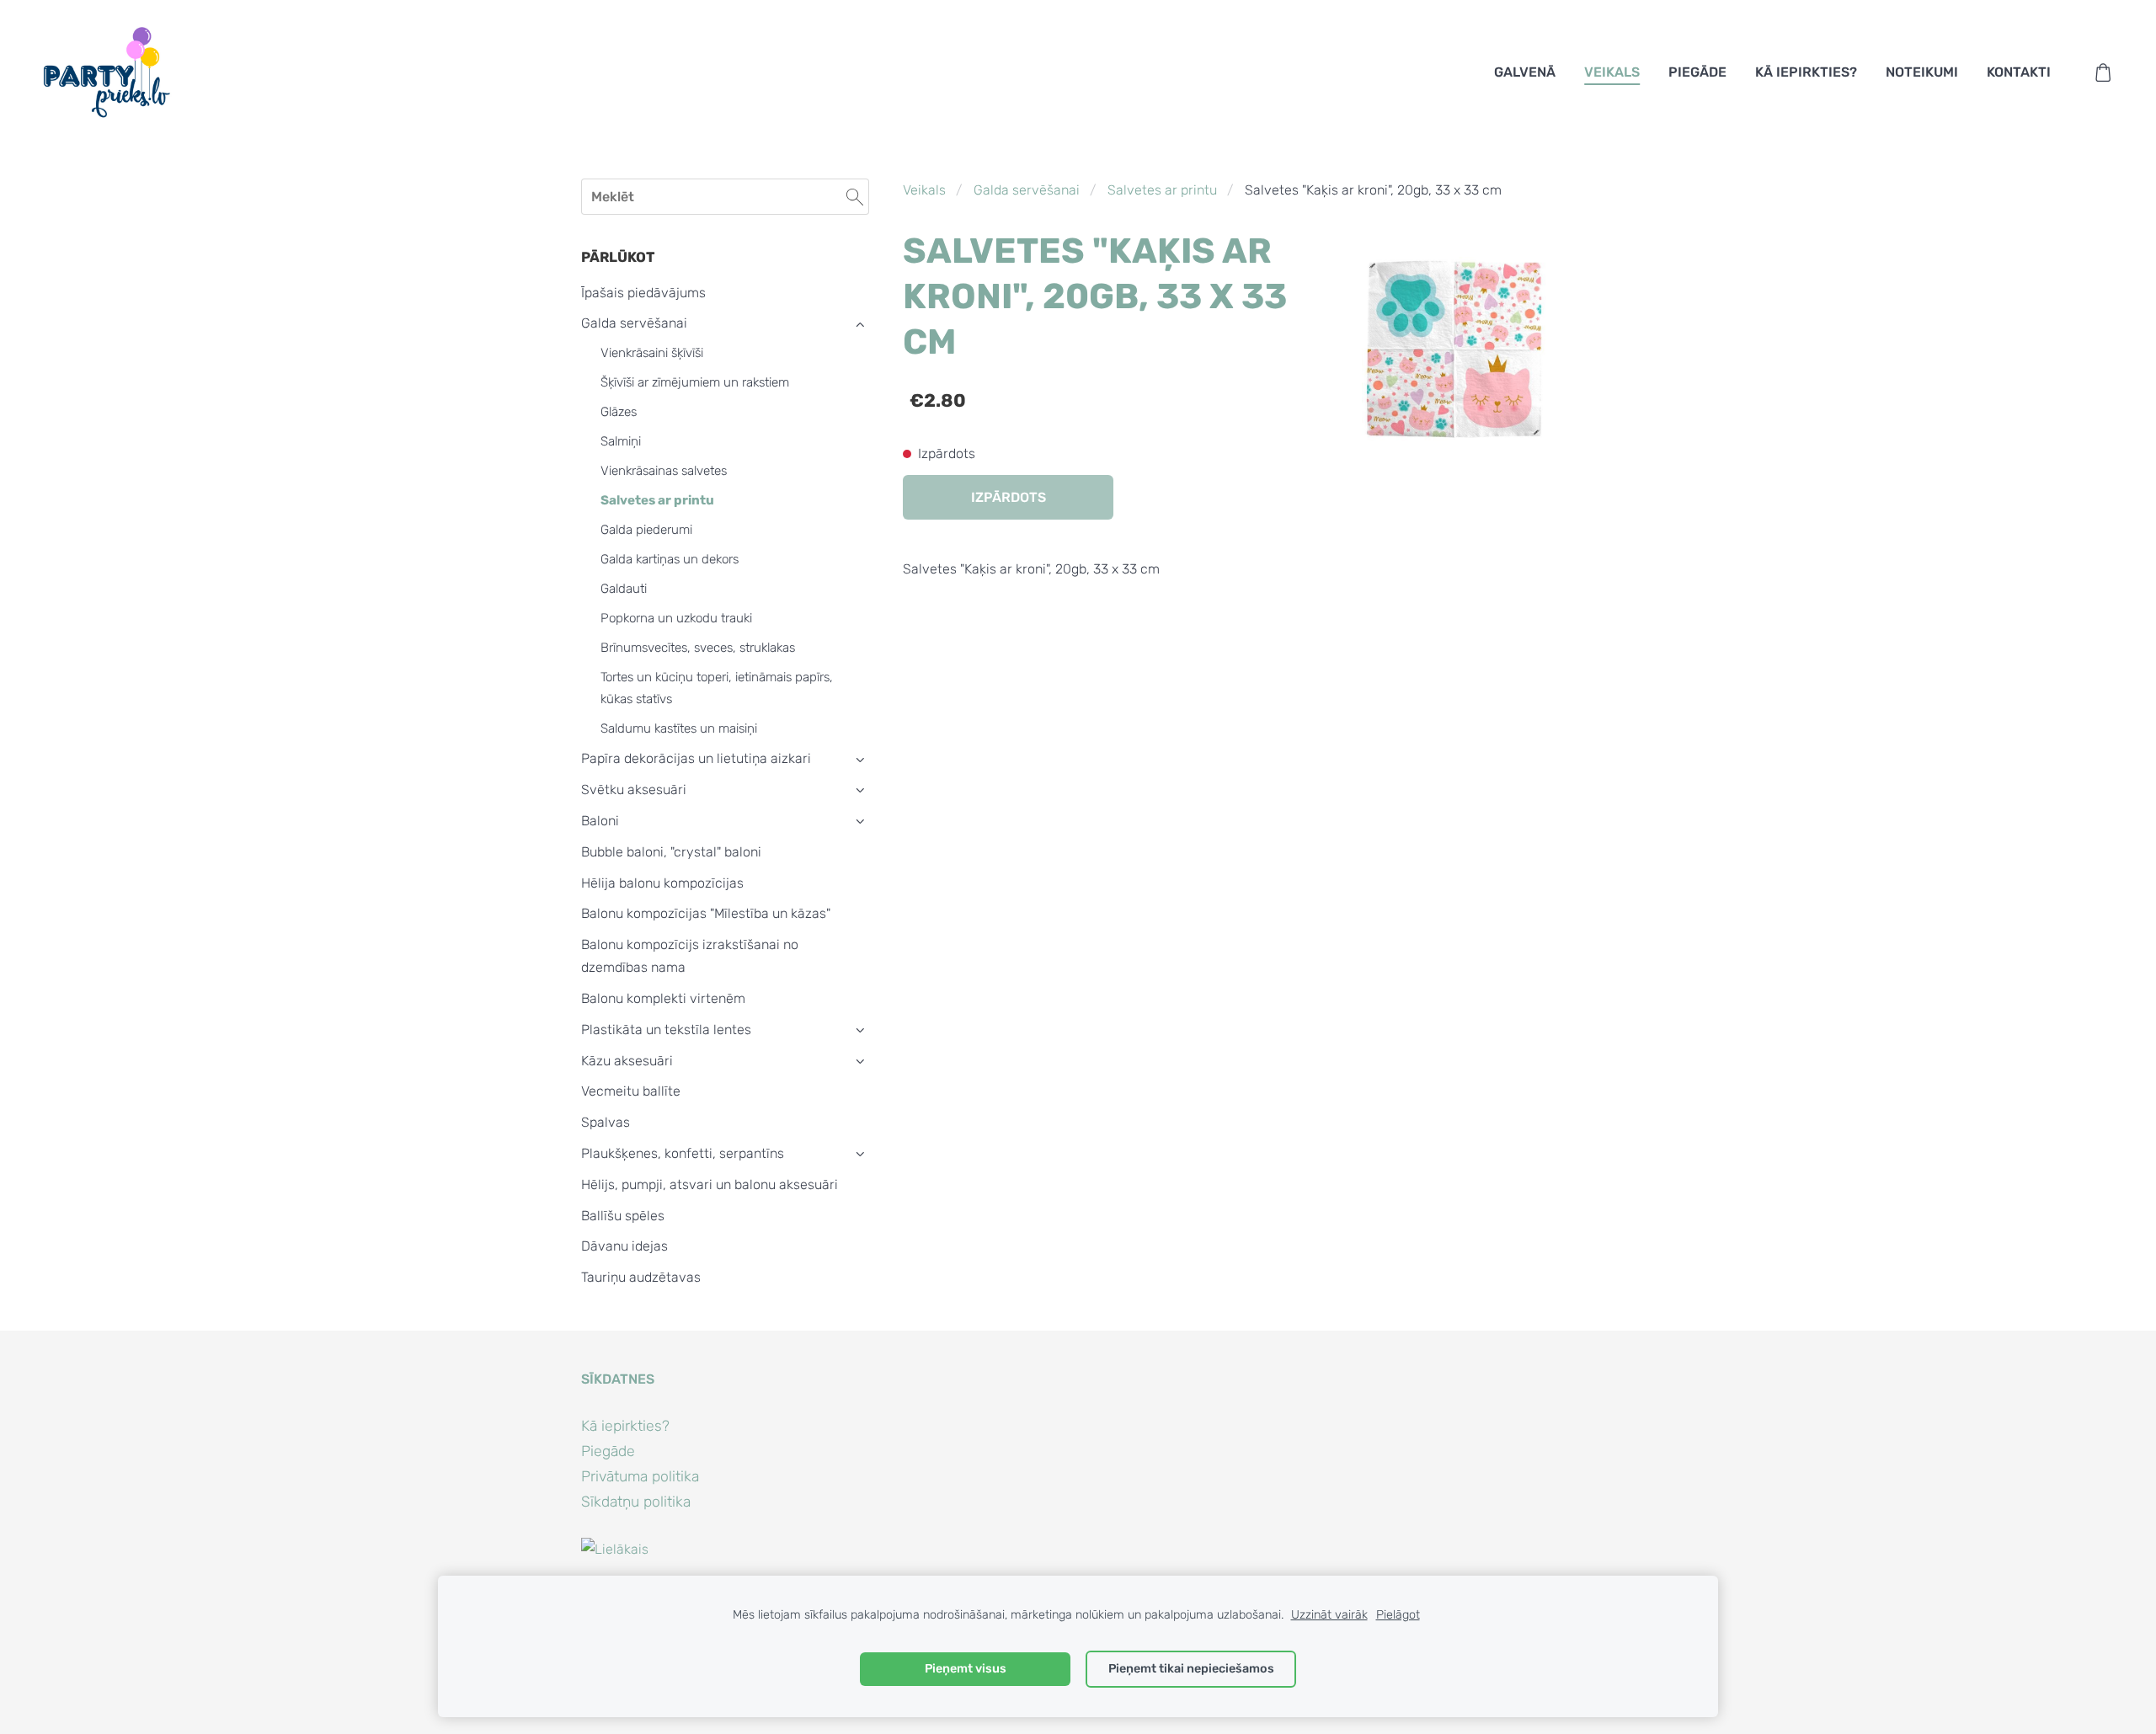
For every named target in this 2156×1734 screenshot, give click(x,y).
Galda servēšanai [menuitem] (634, 323)
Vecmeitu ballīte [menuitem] (631, 1091)
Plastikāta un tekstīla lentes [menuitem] (666, 1030)
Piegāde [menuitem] (1697, 72)
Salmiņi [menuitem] (621, 441)
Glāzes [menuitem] (619, 412)
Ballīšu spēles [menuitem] (623, 1216)
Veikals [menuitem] (1612, 72)
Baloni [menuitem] (600, 821)
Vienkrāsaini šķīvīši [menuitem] (652, 353)
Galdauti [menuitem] (624, 589)
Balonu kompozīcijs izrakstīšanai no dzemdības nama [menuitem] (690, 956)
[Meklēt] (855, 197)
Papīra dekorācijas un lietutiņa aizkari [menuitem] (696, 758)
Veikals (924, 190)
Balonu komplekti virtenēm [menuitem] (663, 998)
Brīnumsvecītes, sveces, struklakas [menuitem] (698, 648)
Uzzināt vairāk (1329, 1615)
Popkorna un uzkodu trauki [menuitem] (676, 618)
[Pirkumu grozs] (2103, 73)
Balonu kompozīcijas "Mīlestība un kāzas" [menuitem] (706, 913)
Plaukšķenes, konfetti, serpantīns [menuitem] (683, 1153)
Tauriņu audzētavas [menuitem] (641, 1277)
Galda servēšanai (1027, 190)
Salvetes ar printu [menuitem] (657, 500)
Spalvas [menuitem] (606, 1122)
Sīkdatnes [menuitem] (618, 1379)
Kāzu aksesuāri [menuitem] (627, 1061)
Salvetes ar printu (1162, 190)
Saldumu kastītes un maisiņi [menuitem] (679, 728)
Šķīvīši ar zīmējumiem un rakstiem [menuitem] (695, 382)
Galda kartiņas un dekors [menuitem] (670, 559)
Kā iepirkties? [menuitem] (1806, 72)
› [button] (860, 324)
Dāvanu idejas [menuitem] (624, 1246)
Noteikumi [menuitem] (1922, 72)
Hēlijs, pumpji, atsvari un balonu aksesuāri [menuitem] (710, 1184)
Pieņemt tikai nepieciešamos (1191, 1669)
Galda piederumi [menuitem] (646, 530)
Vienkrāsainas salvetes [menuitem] (664, 471)
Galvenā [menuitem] (1525, 72)
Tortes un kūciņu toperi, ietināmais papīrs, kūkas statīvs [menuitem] (717, 688)
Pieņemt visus (966, 1669)
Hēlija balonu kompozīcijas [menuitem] (662, 883)
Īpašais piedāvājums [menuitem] (643, 293)
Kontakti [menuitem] (2019, 72)
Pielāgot (1398, 1615)
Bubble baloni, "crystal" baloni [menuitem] (671, 852)
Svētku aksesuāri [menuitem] (634, 790)
